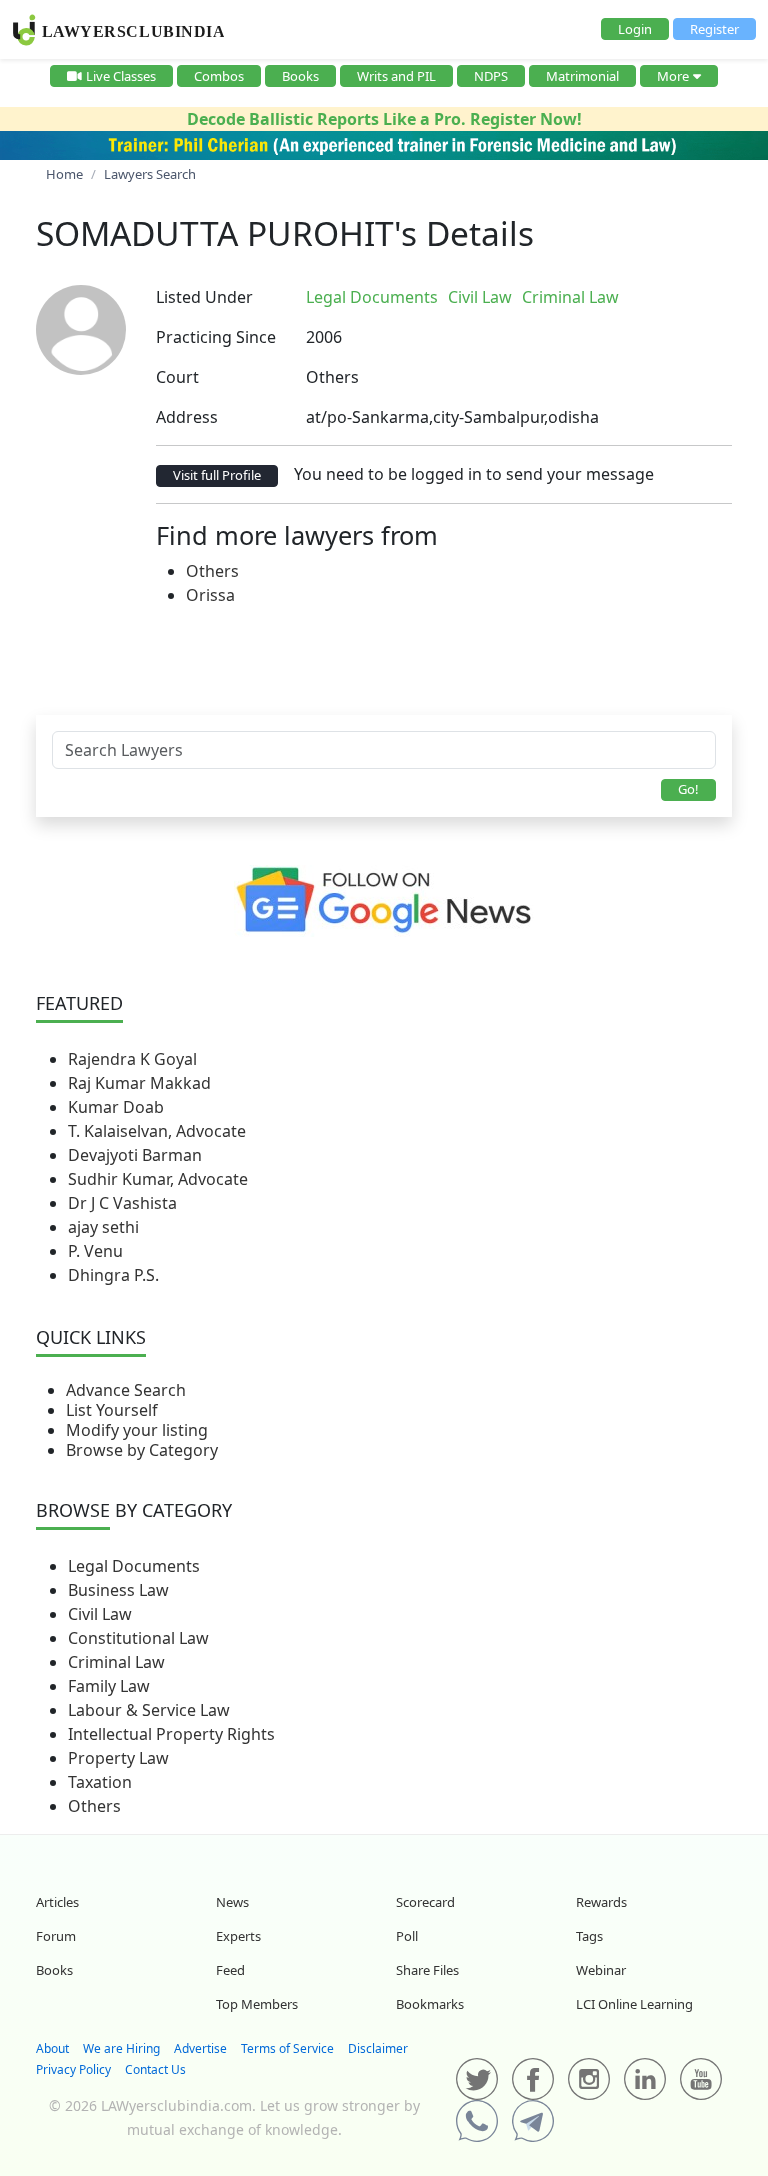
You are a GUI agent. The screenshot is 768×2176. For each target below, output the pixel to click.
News (232, 1902)
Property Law (118, 1758)
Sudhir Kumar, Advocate (158, 1179)
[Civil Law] (635, 297)
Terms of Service (287, 2048)
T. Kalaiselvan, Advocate (157, 1131)
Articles (57, 1902)
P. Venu (95, 1251)
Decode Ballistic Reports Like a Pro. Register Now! (384, 119)
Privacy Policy (73, 2069)
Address (187, 417)
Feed (230, 1970)
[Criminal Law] (639, 297)
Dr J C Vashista (122, 1203)
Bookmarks (430, 2004)
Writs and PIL (396, 76)
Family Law (109, 1686)
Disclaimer (378, 2048)
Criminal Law (116, 1662)
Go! (688, 789)
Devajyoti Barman (135, 1155)
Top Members (257, 2004)
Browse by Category (142, 1450)
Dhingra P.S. (113, 1275)
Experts (238, 1936)
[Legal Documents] (631, 297)
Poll (407, 1936)
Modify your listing (137, 1430)
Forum (56, 1936)
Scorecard (425, 1902)
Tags (589, 1936)
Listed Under (204, 297)
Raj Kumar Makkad (139, 1083)
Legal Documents (134, 1566)
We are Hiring (121, 2048)
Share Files (427, 1970)
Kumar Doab (116, 1107)
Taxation (100, 1782)
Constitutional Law (138, 1638)
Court (177, 377)
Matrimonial (582, 76)
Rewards (601, 1902)
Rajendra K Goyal (132, 1059)
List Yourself (112, 1410)
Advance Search (126, 1390)
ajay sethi (103, 1227)
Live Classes (121, 76)
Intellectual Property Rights (171, 1734)
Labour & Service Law (149, 1710)
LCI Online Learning (634, 2004)
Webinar (601, 1970)
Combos (219, 76)
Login (635, 29)
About (52, 2048)
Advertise (200, 2048)
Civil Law (100, 1614)
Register (714, 29)
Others (212, 571)
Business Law (118, 1590)
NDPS (491, 76)
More (673, 76)
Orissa (210, 595)
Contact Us (155, 2069)
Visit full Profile (217, 475)
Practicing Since (216, 337)
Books (300, 76)
